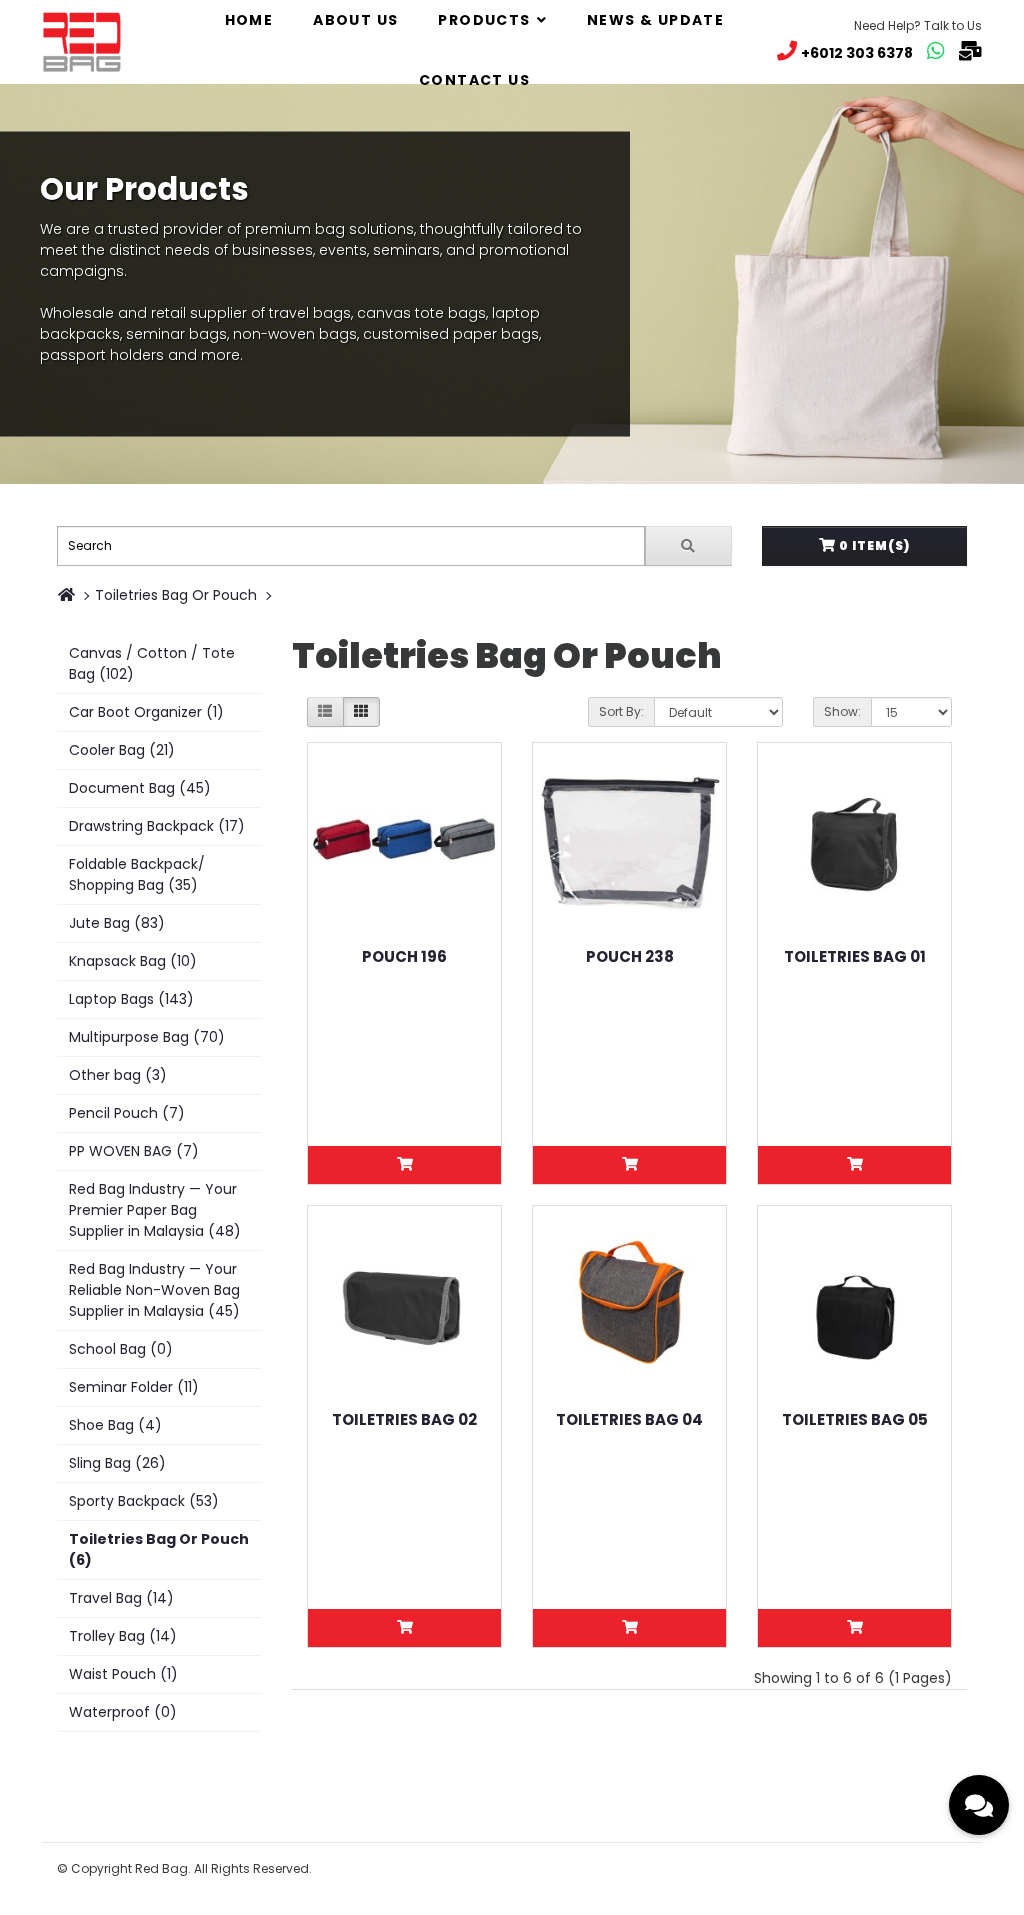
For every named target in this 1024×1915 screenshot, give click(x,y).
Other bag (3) (118, 1075)
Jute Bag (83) (117, 923)
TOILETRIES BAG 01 (855, 956)
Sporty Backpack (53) (144, 1501)
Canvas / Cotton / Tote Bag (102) (152, 663)
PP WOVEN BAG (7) (134, 1151)
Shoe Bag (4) (115, 1425)
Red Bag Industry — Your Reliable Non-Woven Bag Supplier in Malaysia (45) (154, 1290)
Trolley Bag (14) (123, 1636)
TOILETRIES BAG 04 (629, 1419)
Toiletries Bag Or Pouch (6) (159, 1549)
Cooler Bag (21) (122, 750)
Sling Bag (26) (117, 1463)
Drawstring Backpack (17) (157, 826)
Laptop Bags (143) (131, 999)
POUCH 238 (630, 956)
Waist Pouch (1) (123, 1674)
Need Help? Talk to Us (918, 25)
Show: (842, 711)
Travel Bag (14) (121, 1598)
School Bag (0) (121, 1349)
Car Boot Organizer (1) (146, 712)
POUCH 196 (404, 956)
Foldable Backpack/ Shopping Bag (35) (137, 874)
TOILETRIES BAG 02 (404, 1419)
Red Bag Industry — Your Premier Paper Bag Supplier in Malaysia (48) (155, 1210)
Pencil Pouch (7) (127, 1113)
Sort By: (621, 711)
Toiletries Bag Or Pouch (176, 595)
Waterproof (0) (123, 1712)
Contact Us (474, 80)
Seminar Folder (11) (134, 1387)
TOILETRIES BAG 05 (855, 1419)
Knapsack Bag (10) (133, 961)
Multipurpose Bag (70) (147, 1037)
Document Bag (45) (140, 788)
